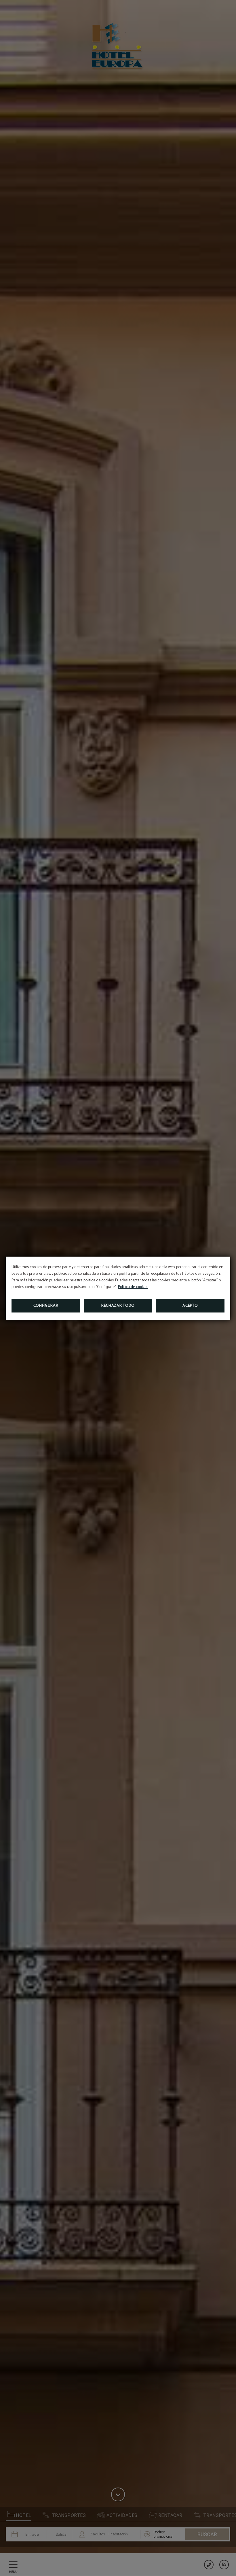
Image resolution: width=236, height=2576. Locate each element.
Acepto (190, 1306)
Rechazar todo (118, 1306)
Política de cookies (133, 1287)
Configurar (46, 1306)
